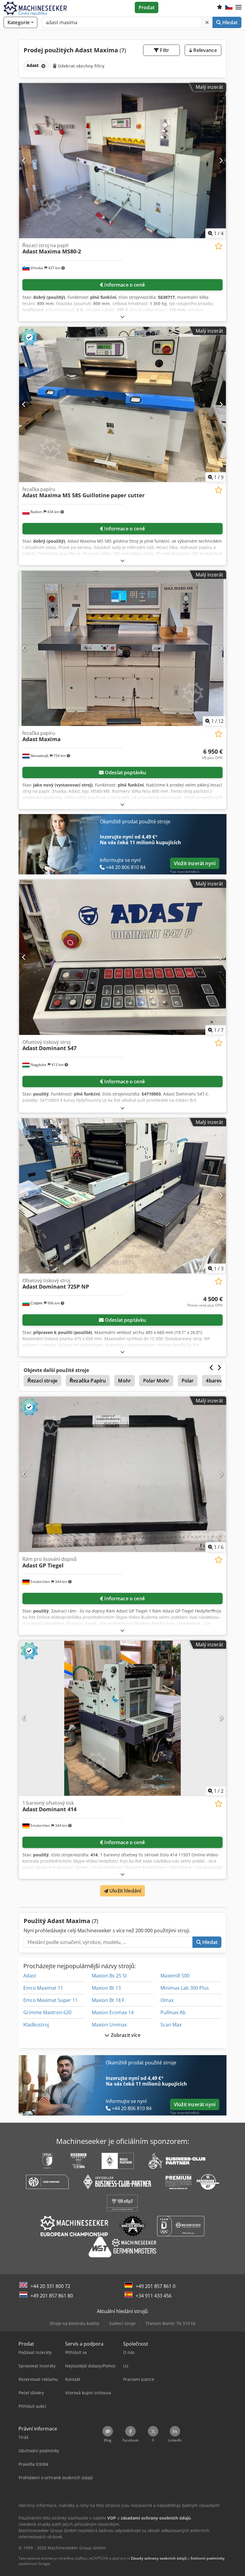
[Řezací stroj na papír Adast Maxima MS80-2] (122, 161)
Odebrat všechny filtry (81, 66)
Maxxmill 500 (175, 1976)
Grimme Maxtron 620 (47, 2012)
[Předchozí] (24, 160)
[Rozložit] (122, 317)
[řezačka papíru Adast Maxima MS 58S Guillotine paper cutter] (122, 404)
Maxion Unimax (109, 2025)
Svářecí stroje (122, 2323)
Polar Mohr (156, 1381)
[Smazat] (207, 22)
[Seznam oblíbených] (220, 7)
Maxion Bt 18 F (108, 2000)
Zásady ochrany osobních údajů (159, 2558)
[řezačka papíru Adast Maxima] (122, 648)
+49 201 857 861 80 (52, 2296)
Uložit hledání (125, 1891)
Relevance (205, 50)
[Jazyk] (229, 7)
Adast (30, 1976)
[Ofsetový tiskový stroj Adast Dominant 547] (122, 957)
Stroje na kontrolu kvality (74, 2323)
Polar (188, 1381)
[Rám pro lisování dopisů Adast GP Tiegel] (122, 1474)
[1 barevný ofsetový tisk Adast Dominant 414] (122, 1718)
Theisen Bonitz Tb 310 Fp (171, 2323)
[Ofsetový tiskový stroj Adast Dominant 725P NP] (122, 1196)
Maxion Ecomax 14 (113, 2012)
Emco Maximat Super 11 (50, 2000)
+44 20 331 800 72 (50, 2286)
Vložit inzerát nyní (195, 863)
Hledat (229, 22)
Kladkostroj (36, 2025)
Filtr (164, 50)
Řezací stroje (42, 1381)
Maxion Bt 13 (106, 1988)
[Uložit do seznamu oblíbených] (219, 246)
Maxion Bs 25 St (109, 1976)
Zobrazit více (125, 2035)
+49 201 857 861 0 (156, 2286)
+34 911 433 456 (154, 2296)
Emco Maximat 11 (43, 1988)
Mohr (124, 1381)
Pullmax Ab (173, 2012)
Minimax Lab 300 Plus (185, 1988)
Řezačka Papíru (88, 1381)
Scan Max (171, 2025)
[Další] (221, 160)
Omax (167, 2000)
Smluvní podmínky (208, 2558)
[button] (238, 7)
